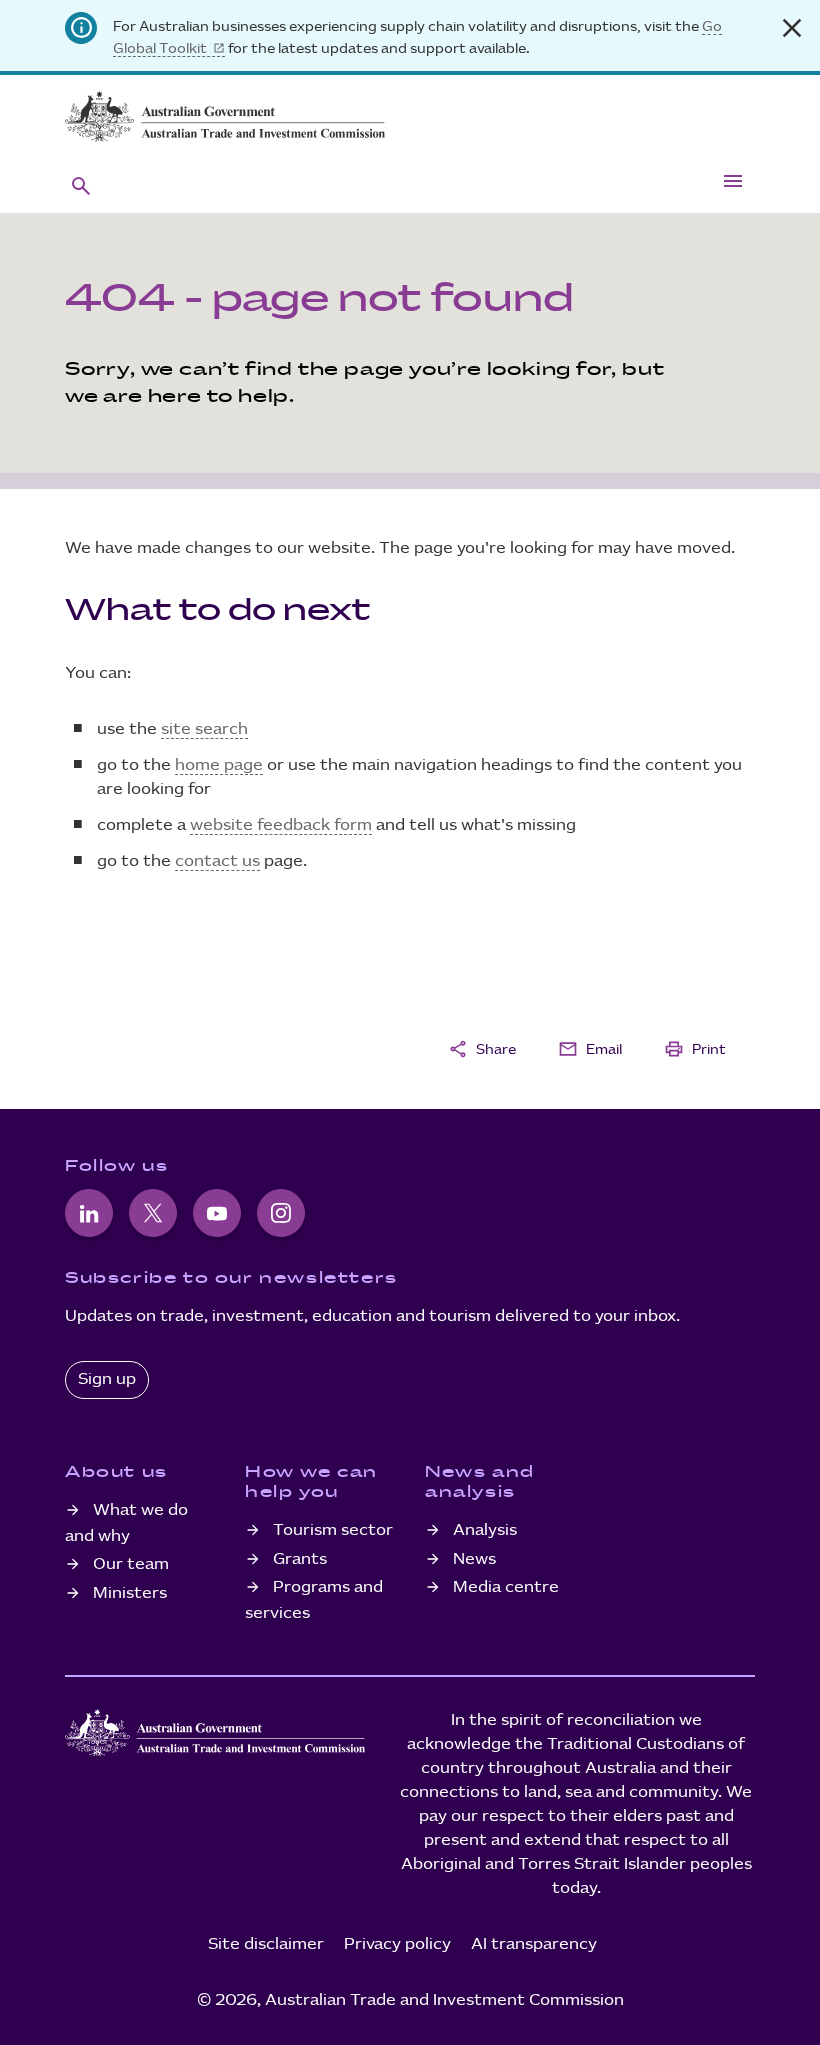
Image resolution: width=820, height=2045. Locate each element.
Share (482, 1049)
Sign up (107, 1379)
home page (219, 765)
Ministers (130, 1593)
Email (590, 1049)
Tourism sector (333, 1530)
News (474, 1559)
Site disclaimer (266, 1944)
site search (204, 729)
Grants (300, 1559)
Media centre (506, 1587)
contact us (217, 861)
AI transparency (534, 1944)
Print (695, 1049)
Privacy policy (397, 1944)
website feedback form (281, 825)
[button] (81, 185)
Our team (131, 1564)
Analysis (485, 1530)
